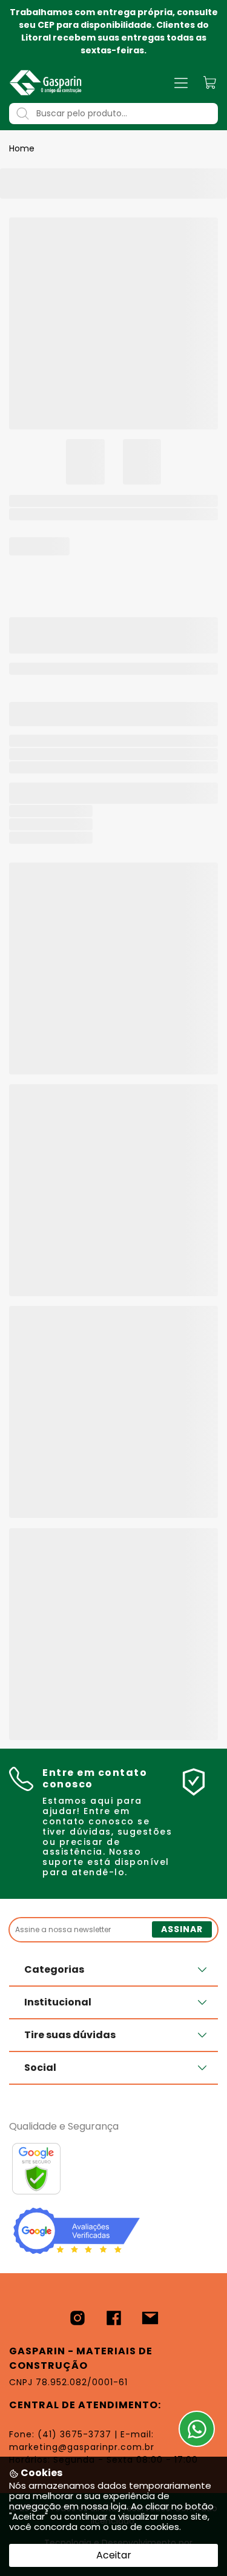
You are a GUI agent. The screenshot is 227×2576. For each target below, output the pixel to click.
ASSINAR (182, 1929)
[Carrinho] (210, 83)
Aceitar (114, 2555)
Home (22, 148)
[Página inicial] (45, 83)
